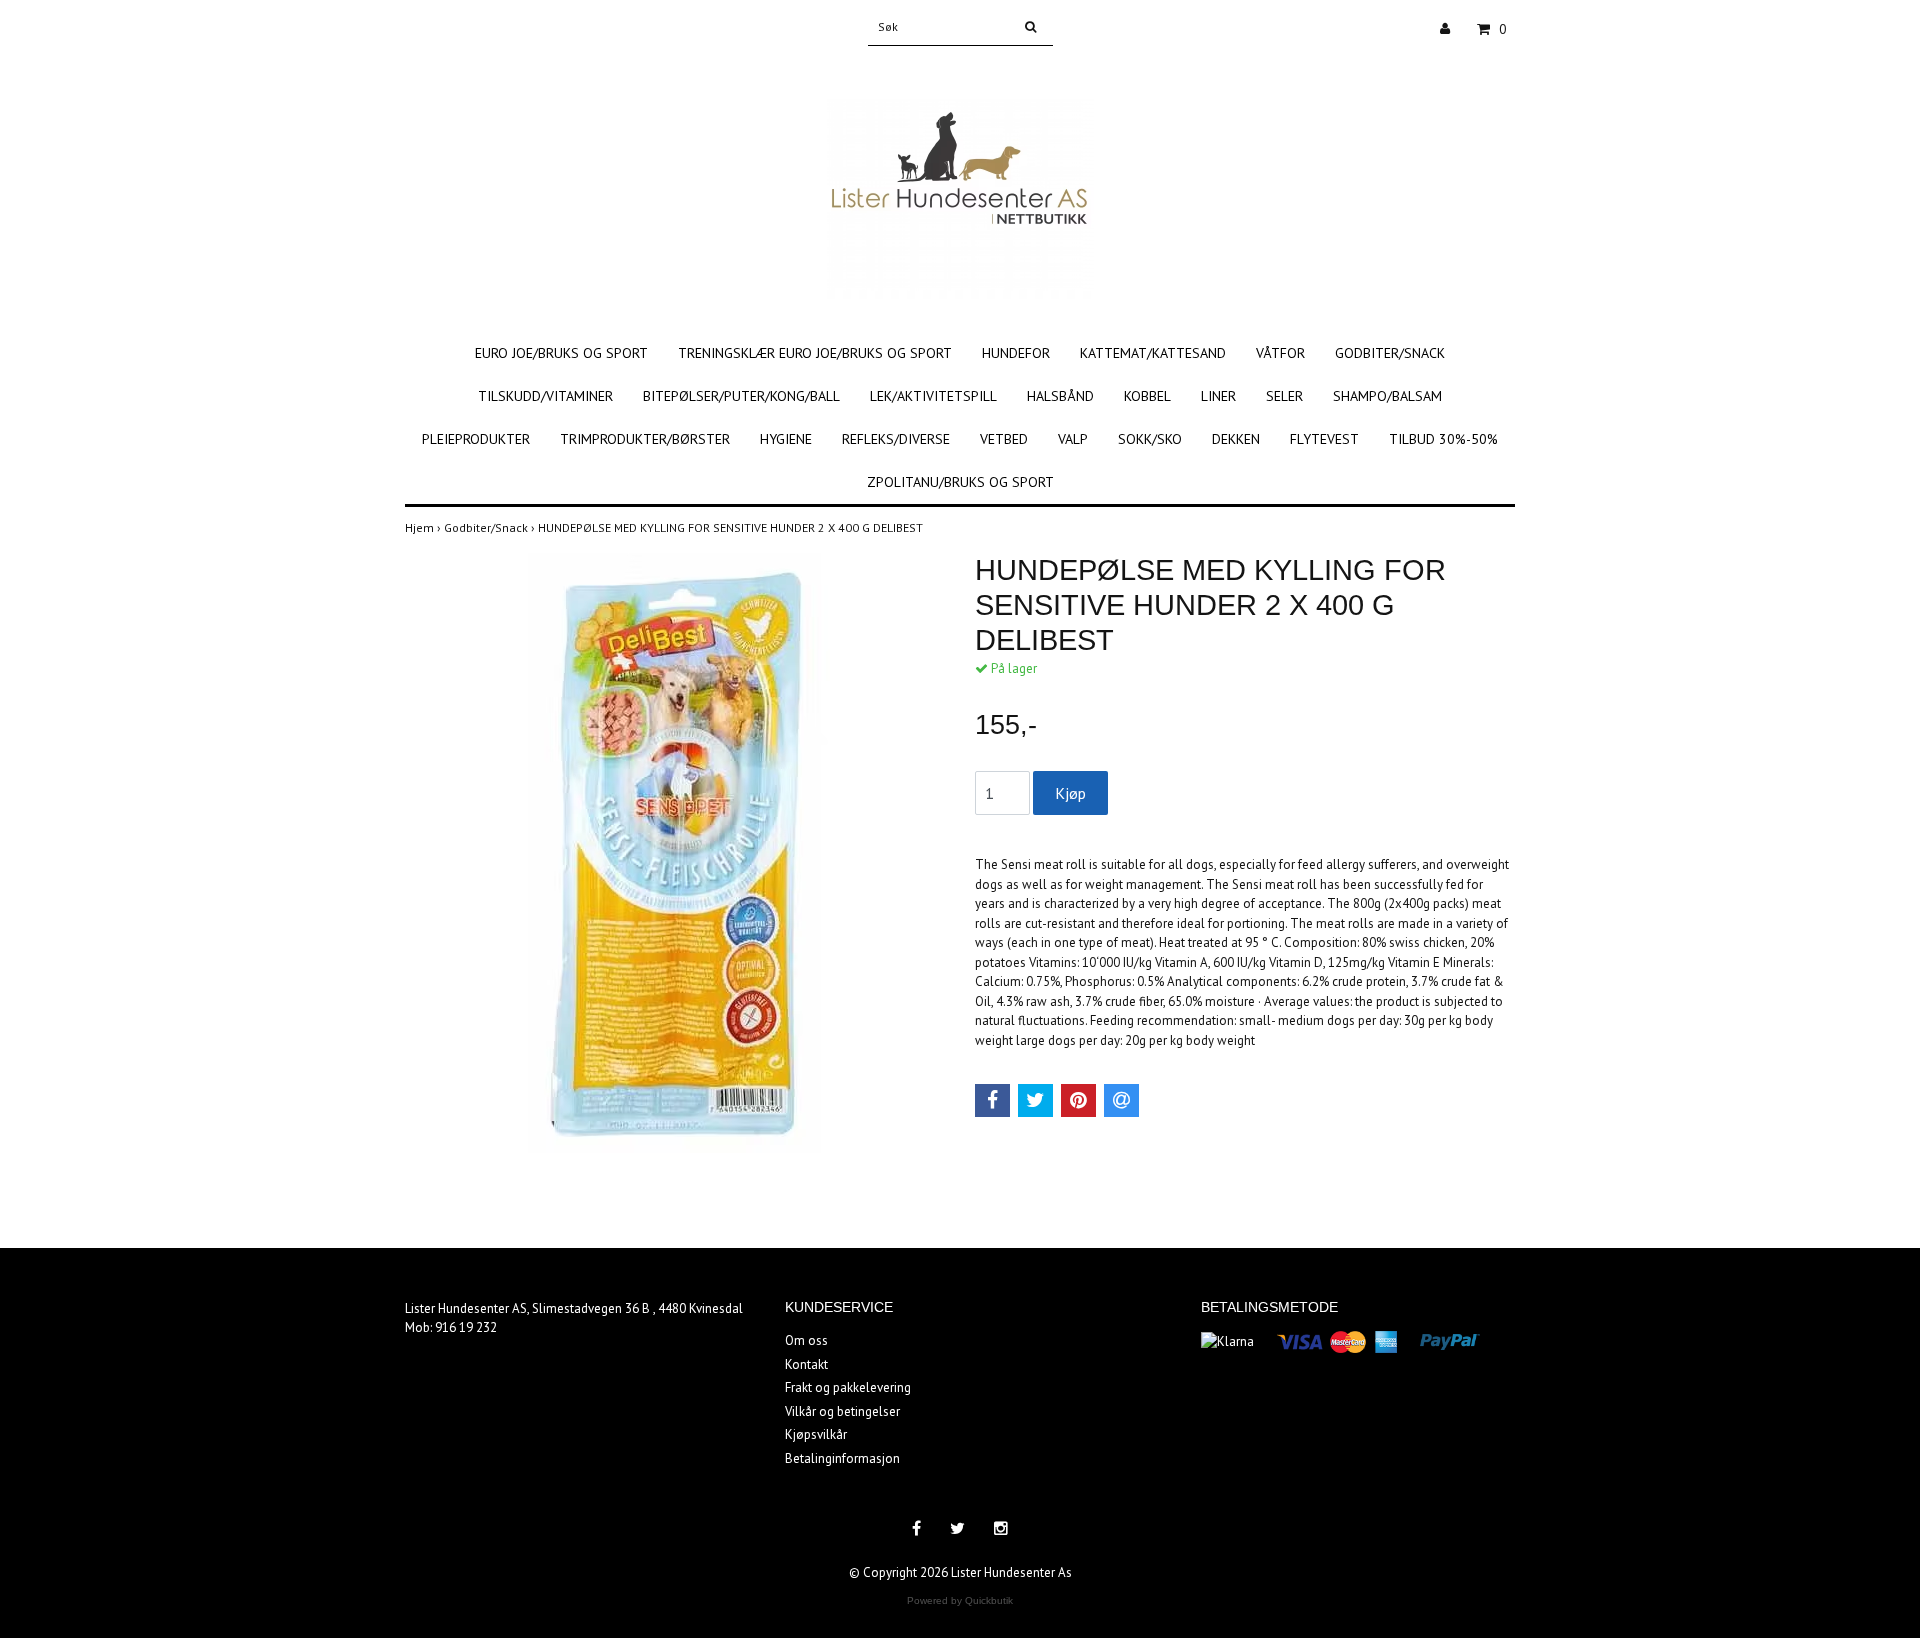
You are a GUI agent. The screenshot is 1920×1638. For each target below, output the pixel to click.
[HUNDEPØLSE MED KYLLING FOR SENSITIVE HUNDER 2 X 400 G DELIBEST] (675, 853)
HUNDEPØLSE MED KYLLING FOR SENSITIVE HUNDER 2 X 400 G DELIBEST (732, 527)
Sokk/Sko (1150, 439)
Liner (1218, 396)
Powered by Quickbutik (960, 1600)
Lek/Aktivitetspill (933, 396)
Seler (1284, 396)
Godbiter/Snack (1390, 353)
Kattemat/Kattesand (1153, 353)
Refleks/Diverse (896, 439)
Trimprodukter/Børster (645, 439)
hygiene (786, 439)
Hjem (424, 527)
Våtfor (1280, 353)
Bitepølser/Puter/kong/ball (741, 396)
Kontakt (806, 1364)
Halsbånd (1060, 396)
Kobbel (1147, 396)
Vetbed (1004, 439)
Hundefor (1016, 353)
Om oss (806, 1340)
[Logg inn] (1452, 29)
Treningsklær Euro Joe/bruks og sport (815, 353)
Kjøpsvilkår (816, 1434)
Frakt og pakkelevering (848, 1387)
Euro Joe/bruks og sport (561, 353)
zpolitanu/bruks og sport (960, 482)
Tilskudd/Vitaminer (545, 396)
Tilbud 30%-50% (1443, 439)
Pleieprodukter (476, 439)
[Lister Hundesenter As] (960, 177)
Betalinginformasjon (842, 1458)
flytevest (1324, 439)
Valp (1073, 439)
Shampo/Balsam (1387, 396)
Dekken (1236, 439)
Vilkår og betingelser (842, 1411)
